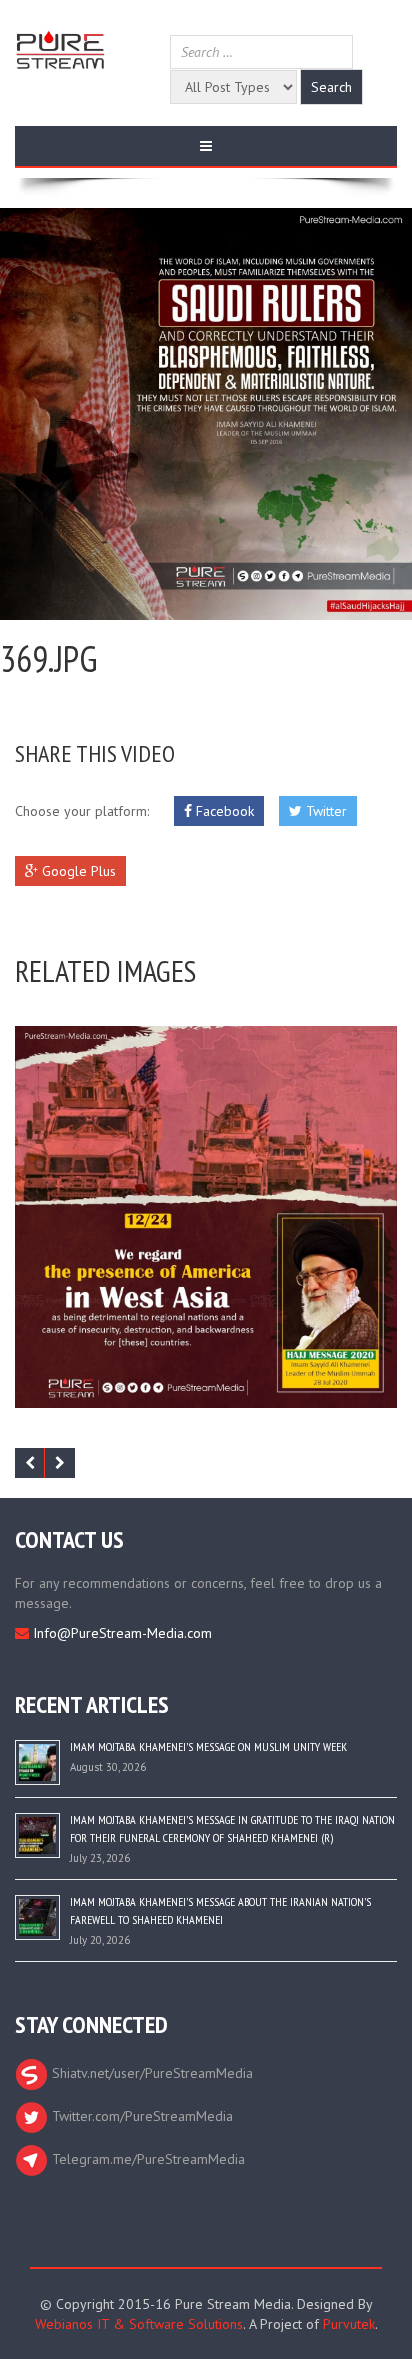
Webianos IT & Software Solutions (139, 2324)
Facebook (223, 811)
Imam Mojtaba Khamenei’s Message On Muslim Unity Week (208, 1746)
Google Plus (77, 871)
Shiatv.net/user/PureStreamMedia (150, 2073)
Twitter (324, 811)
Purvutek (349, 2324)
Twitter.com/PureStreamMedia (140, 2116)
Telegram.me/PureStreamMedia (146, 2159)
